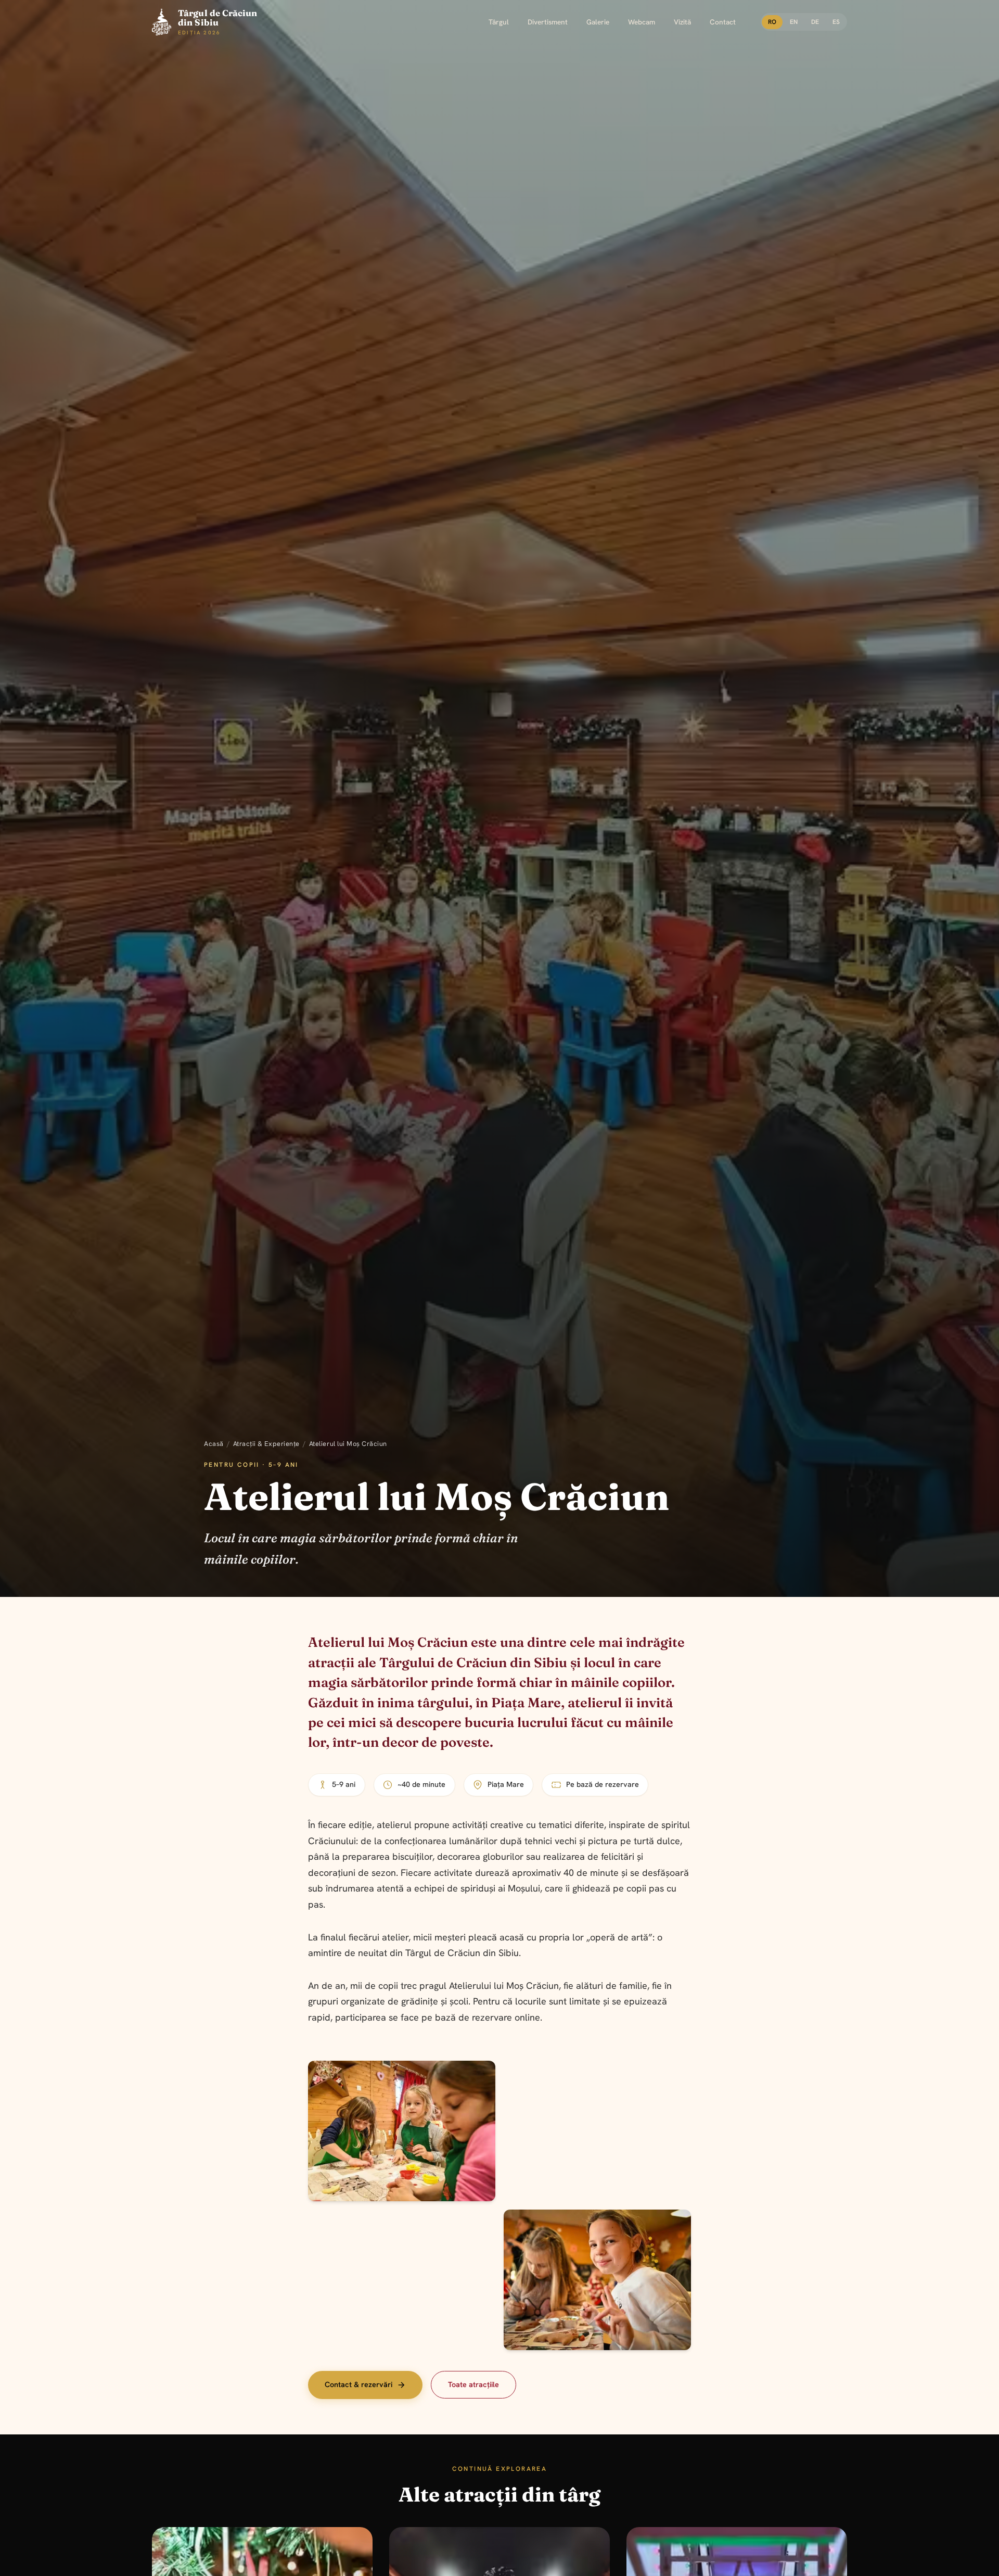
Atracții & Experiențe (266, 1444)
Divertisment (548, 22)
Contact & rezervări (358, 2384)
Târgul (499, 22)
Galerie (598, 22)
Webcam (642, 22)
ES (836, 22)
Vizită (682, 22)
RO (772, 22)
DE (815, 22)
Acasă (214, 1444)
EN (794, 22)
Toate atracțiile (473, 2384)
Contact (723, 22)
